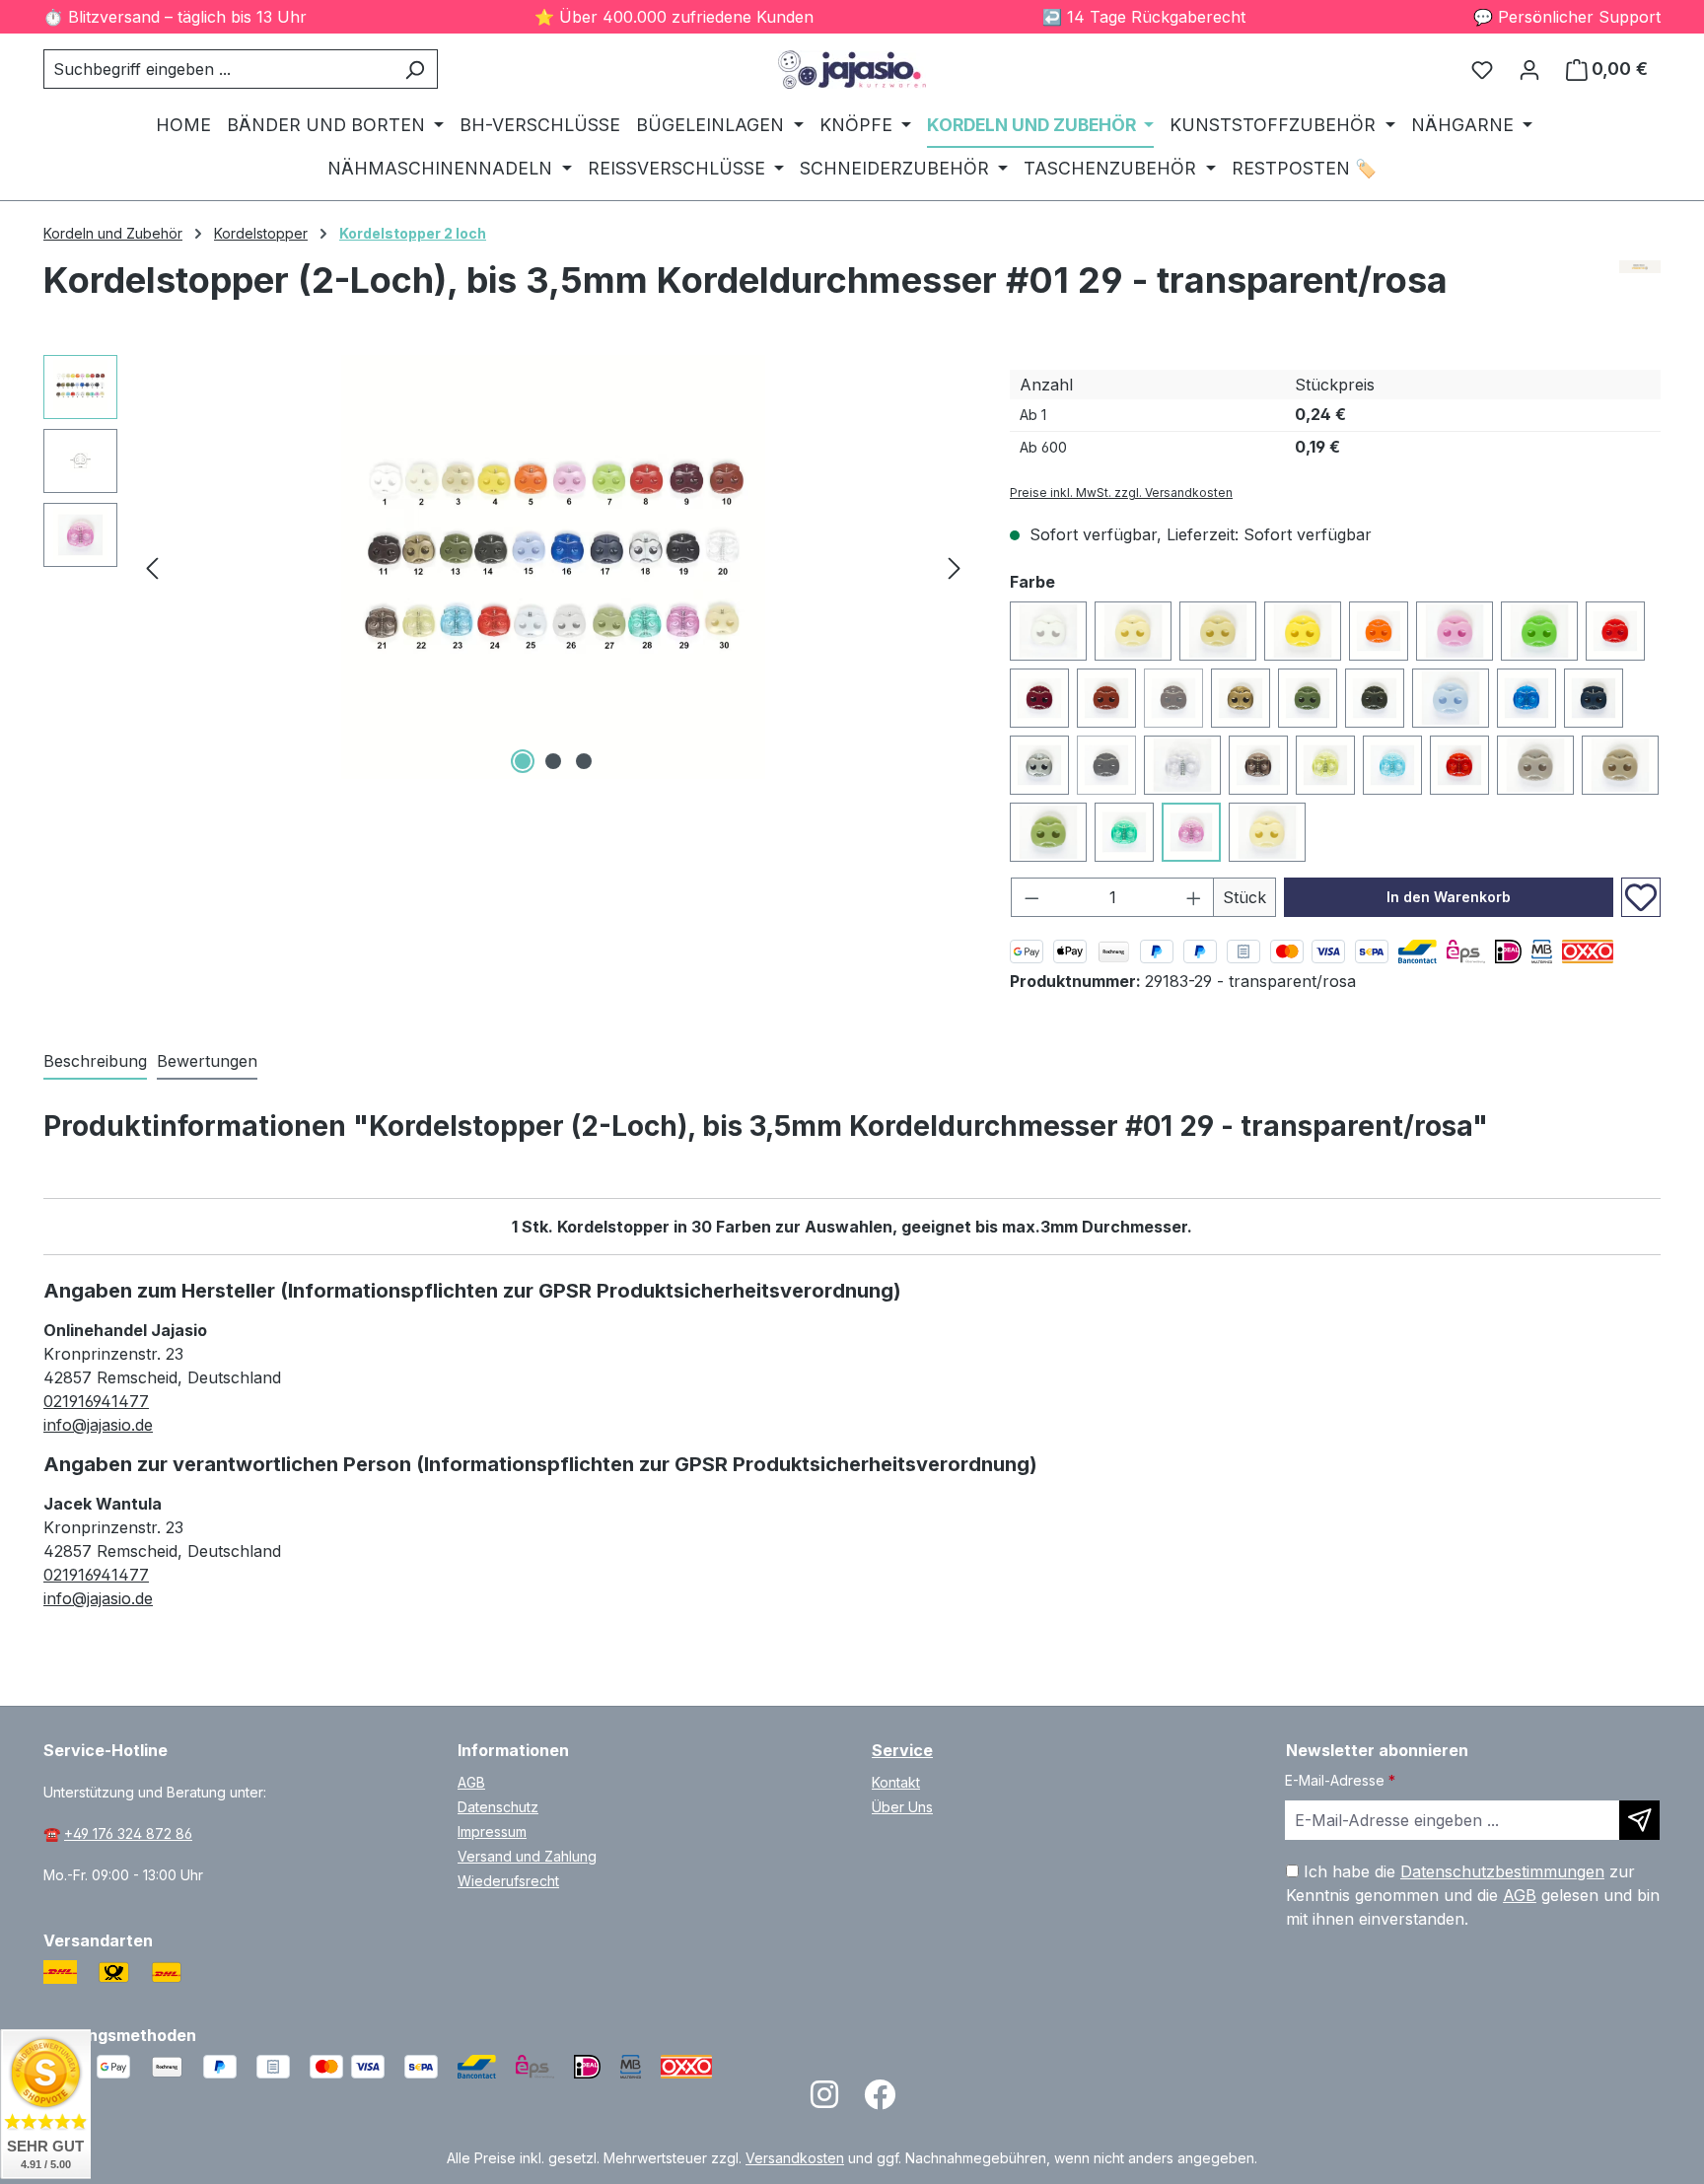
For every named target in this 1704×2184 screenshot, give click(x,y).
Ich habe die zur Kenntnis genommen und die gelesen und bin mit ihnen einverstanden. (1473, 1895)
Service (902, 1750)
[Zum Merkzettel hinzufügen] (1641, 897)
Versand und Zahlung (527, 1856)
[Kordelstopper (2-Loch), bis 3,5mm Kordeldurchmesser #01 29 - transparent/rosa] (553, 567)
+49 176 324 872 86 (128, 1833)
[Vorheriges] (152, 566)
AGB (471, 1782)
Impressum (492, 1832)
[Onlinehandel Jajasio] (1640, 288)
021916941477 (96, 1401)
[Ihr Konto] (1529, 69)
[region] (507, 567)
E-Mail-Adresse (1340, 1780)
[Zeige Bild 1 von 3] (523, 761)
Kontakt (896, 1782)
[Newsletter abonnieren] (1639, 1820)
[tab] (95, 1062)
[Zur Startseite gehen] (852, 70)
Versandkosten (795, 2158)
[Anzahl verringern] (1031, 897)
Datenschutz (498, 1807)
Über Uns (902, 1807)
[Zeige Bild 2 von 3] (553, 761)
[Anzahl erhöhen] (1194, 897)
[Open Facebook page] (880, 2101)
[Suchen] (415, 69)
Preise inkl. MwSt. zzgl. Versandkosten (1121, 493)
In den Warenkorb (1449, 897)
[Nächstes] (955, 566)
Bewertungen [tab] (207, 1061)
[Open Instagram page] (824, 2101)
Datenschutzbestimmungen (1502, 1871)
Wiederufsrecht (508, 1881)
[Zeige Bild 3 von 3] (584, 761)
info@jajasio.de (98, 1425)
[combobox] (218, 69)
